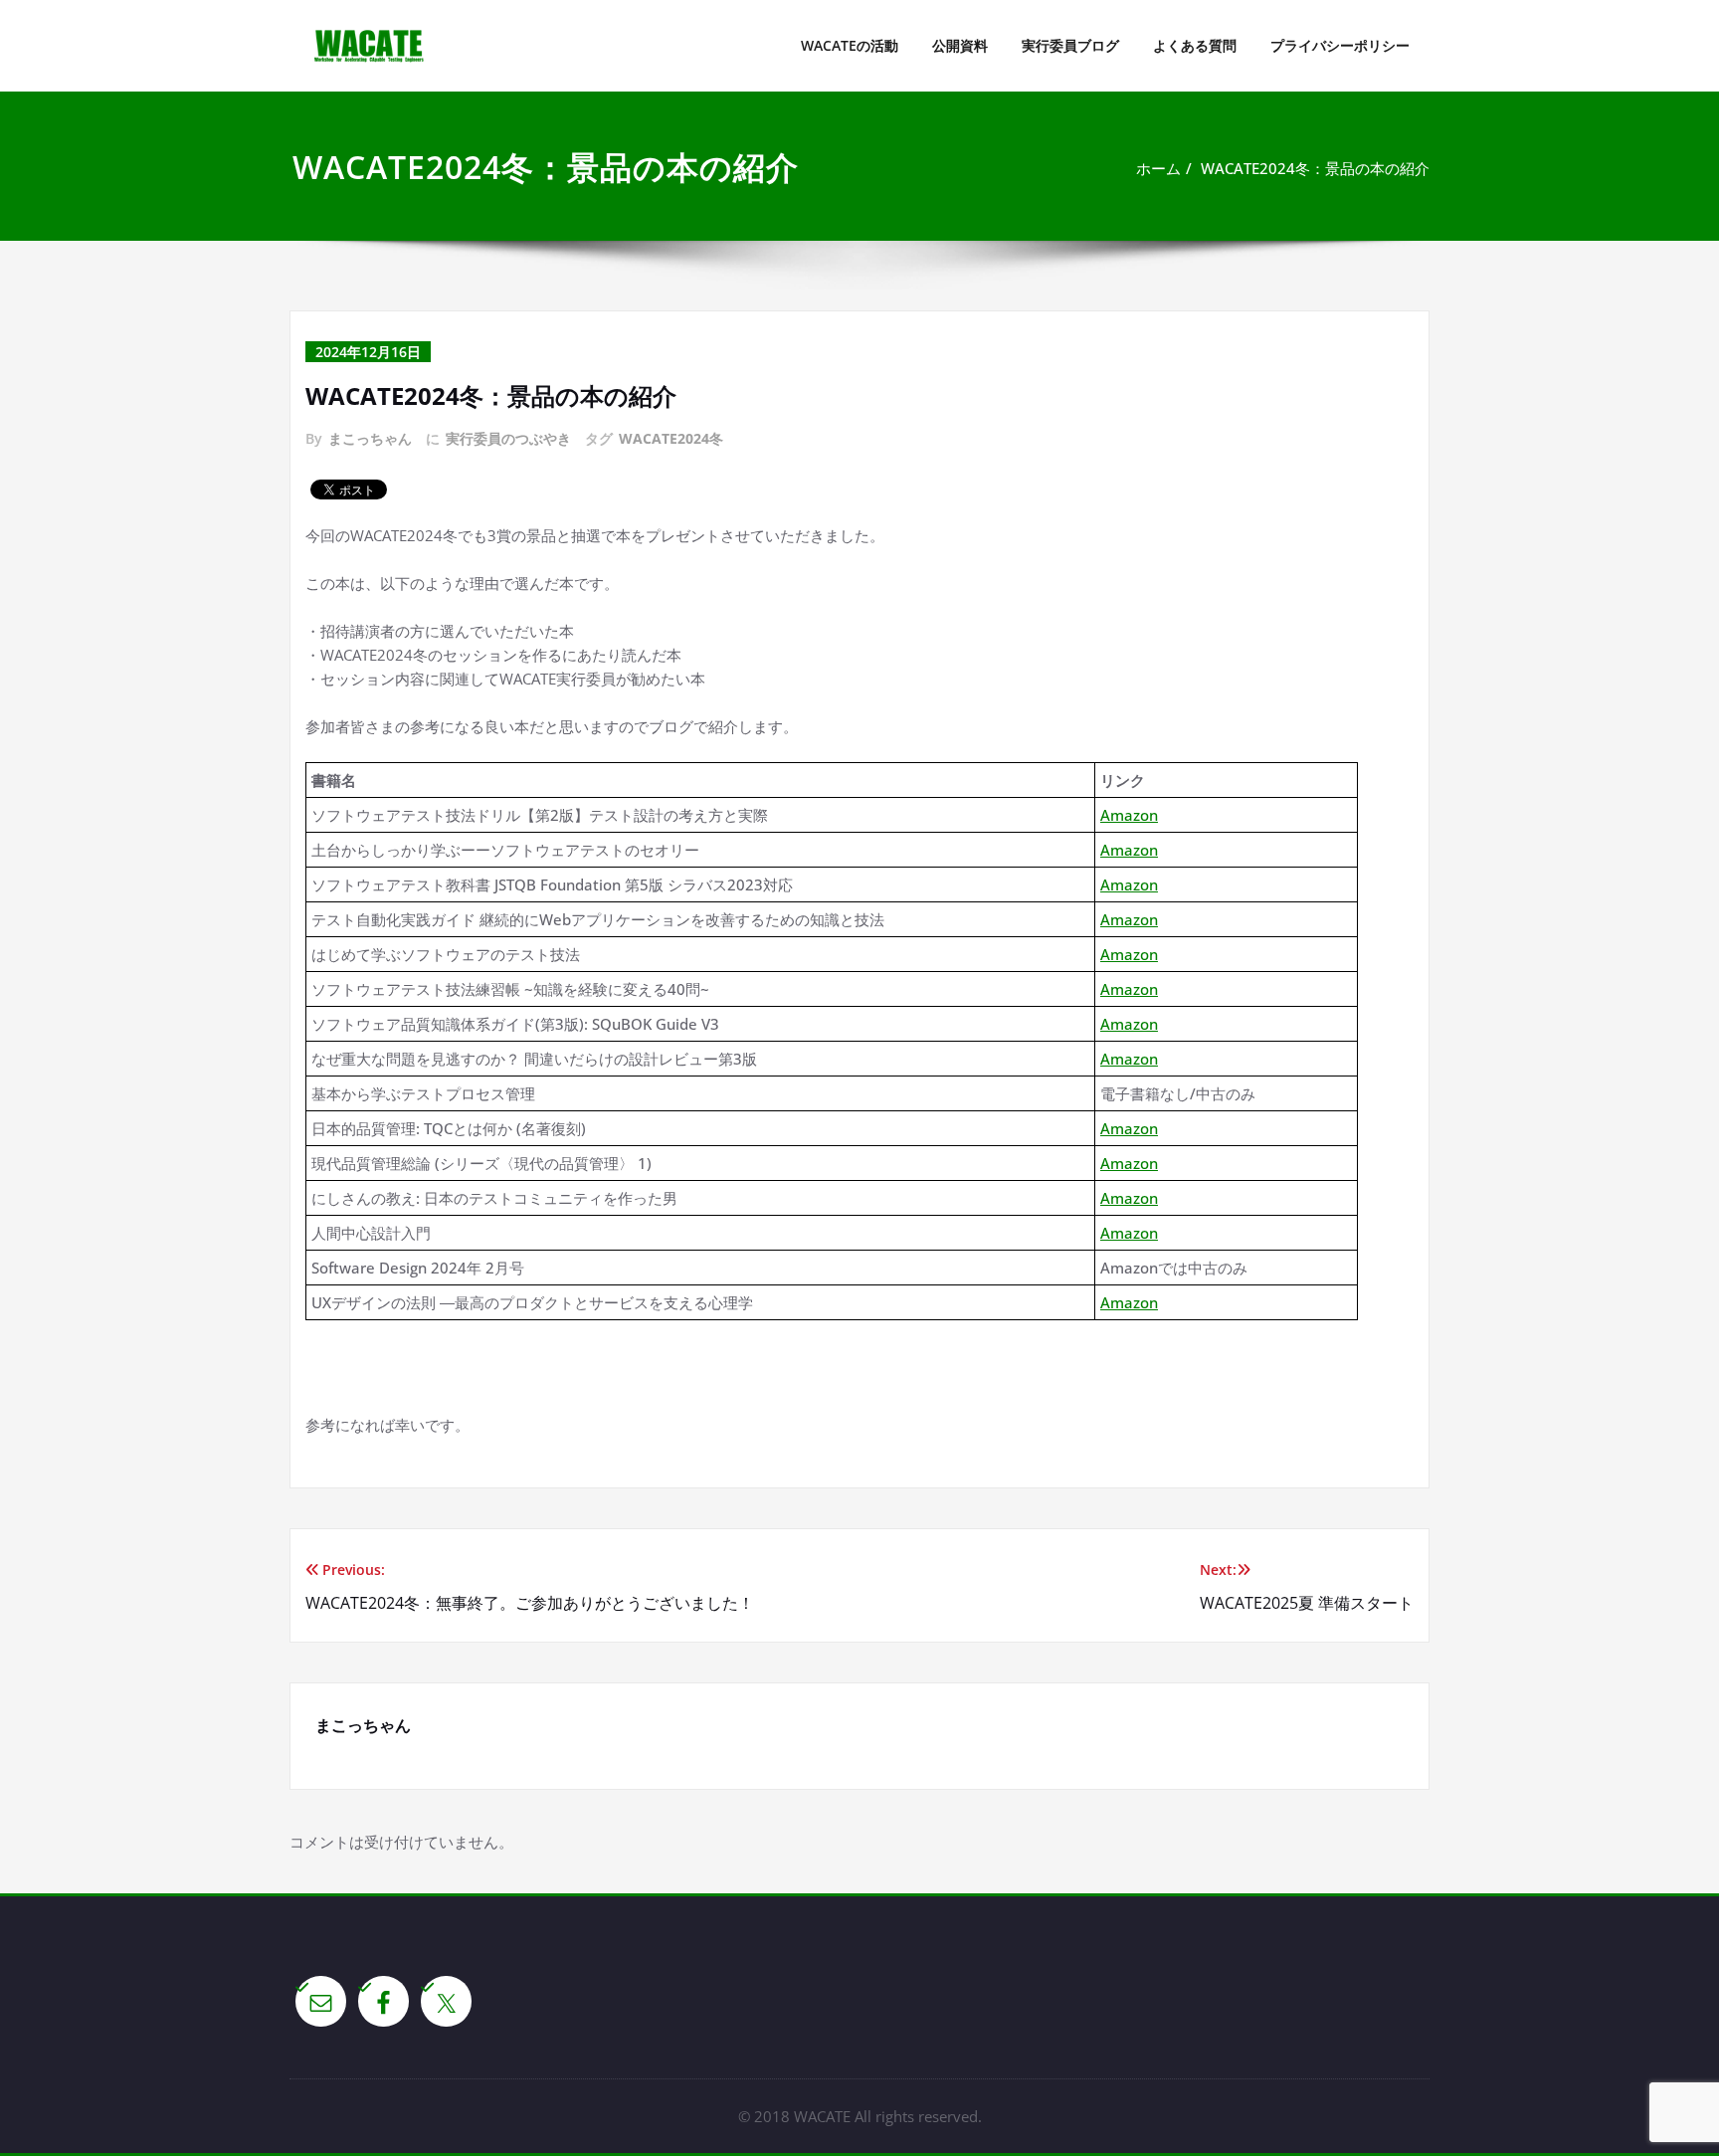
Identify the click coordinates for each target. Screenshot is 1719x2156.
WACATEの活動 (850, 45)
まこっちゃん (370, 438)
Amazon (1129, 815)
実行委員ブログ (1070, 45)
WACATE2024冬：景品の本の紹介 (1315, 168)
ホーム (1158, 168)
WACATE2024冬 (671, 438)
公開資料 (960, 45)
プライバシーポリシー (1340, 45)
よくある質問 (1195, 45)
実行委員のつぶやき (508, 438)
